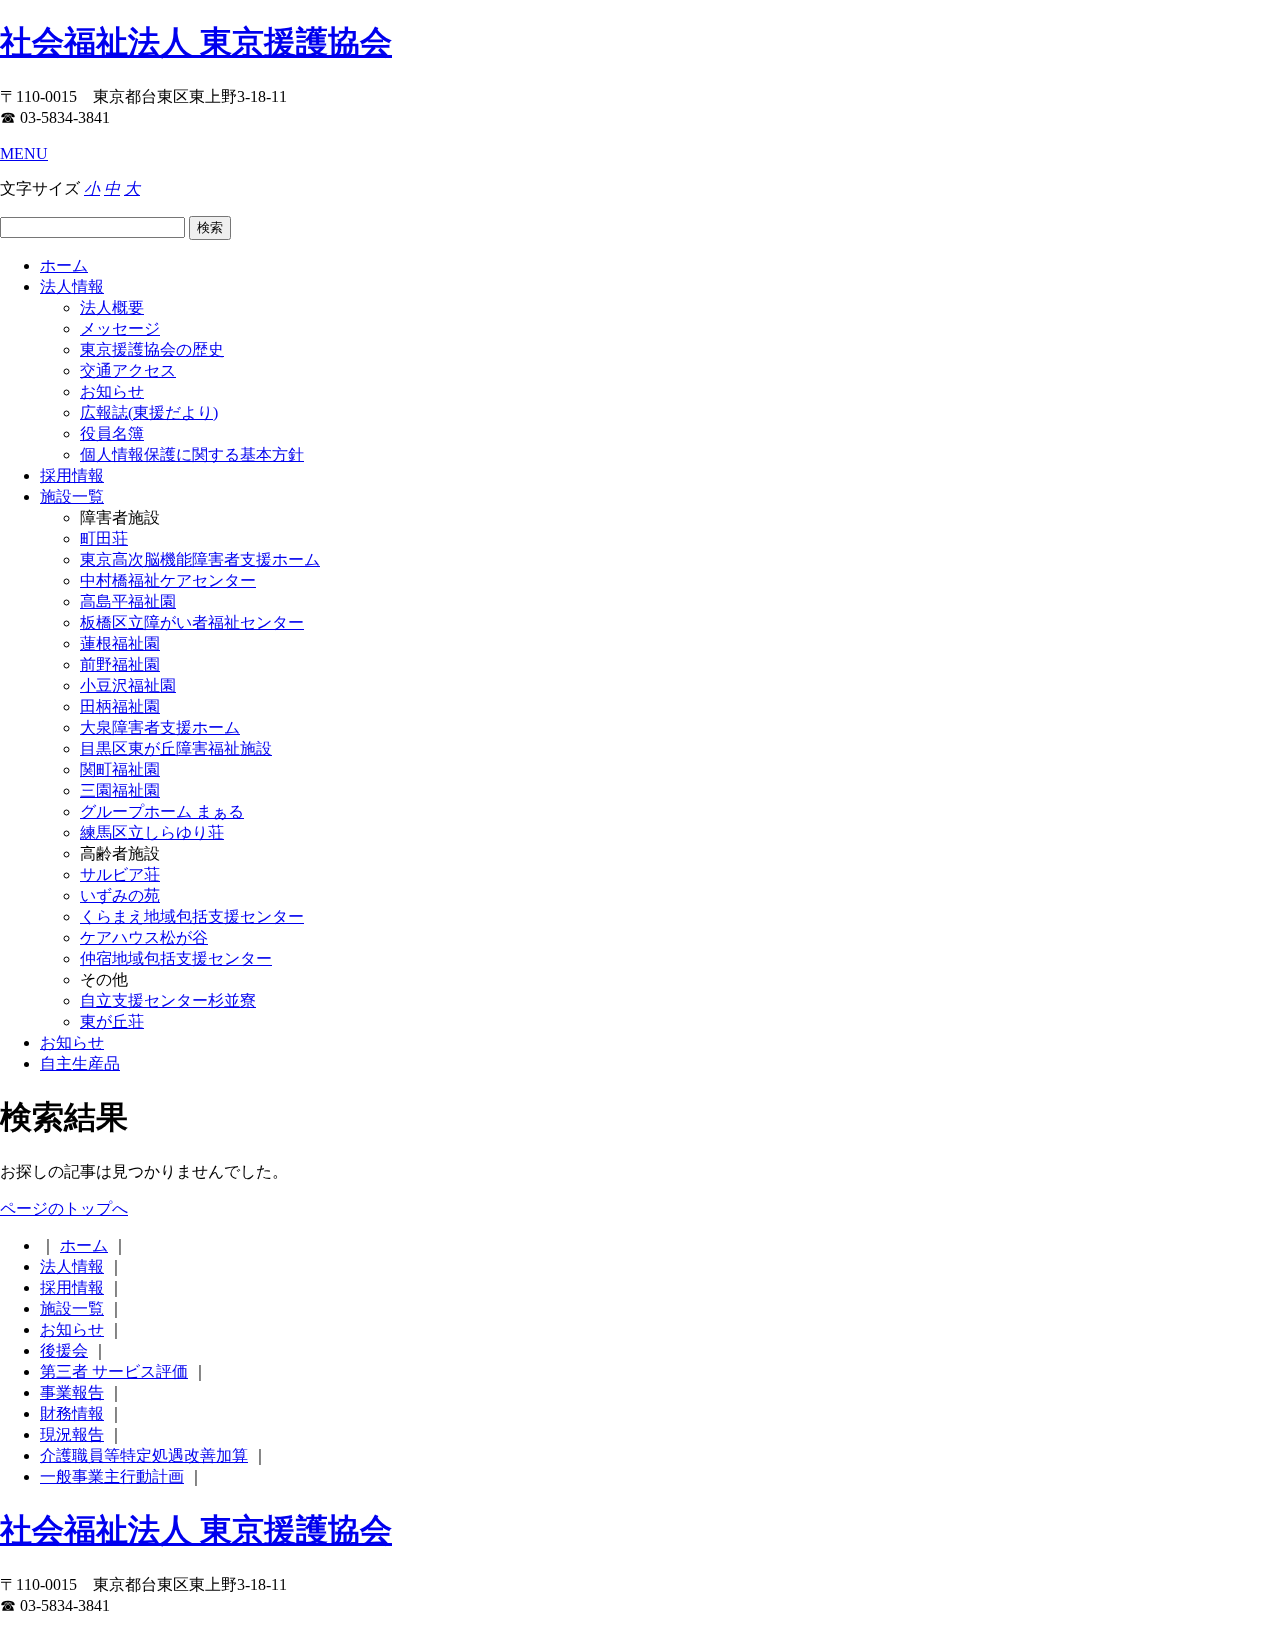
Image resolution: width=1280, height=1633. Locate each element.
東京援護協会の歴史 (152, 349)
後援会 (64, 1350)
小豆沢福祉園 (128, 685)
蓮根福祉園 (120, 643)
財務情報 (72, 1413)
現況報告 (72, 1434)
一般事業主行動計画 (112, 1476)
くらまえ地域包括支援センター (192, 916)
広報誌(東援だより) (149, 412)
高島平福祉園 (128, 601)
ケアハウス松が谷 (144, 937)
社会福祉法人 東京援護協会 (196, 42)
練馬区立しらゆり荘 (152, 832)
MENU (24, 153)
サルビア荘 (120, 874)
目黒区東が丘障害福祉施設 (176, 748)
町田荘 (104, 538)
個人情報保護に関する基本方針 (192, 454)
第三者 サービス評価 (114, 1371)
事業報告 (72, 1392)
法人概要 (112, 307)
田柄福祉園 (120, 706)
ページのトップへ (64, 1208)
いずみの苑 (120, 895)
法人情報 (72, 286)
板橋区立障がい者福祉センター (192, 622)
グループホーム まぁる (162, 811)
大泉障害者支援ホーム (160, 727)
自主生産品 (80, 1063)
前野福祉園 (120, 664)
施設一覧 (72, 496)
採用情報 (72, 475)
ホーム (64, 265)
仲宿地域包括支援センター (176, 958)
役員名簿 (112, 433)
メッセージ (120, 328)
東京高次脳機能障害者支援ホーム (200, 559)
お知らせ (112, 391)
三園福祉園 (120, 790)
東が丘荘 (112, 1021)
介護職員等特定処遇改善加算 (144, 1455)
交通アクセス (128, 370)
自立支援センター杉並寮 (168, 1000)
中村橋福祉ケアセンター (168, 580)
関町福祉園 (120, 769)
